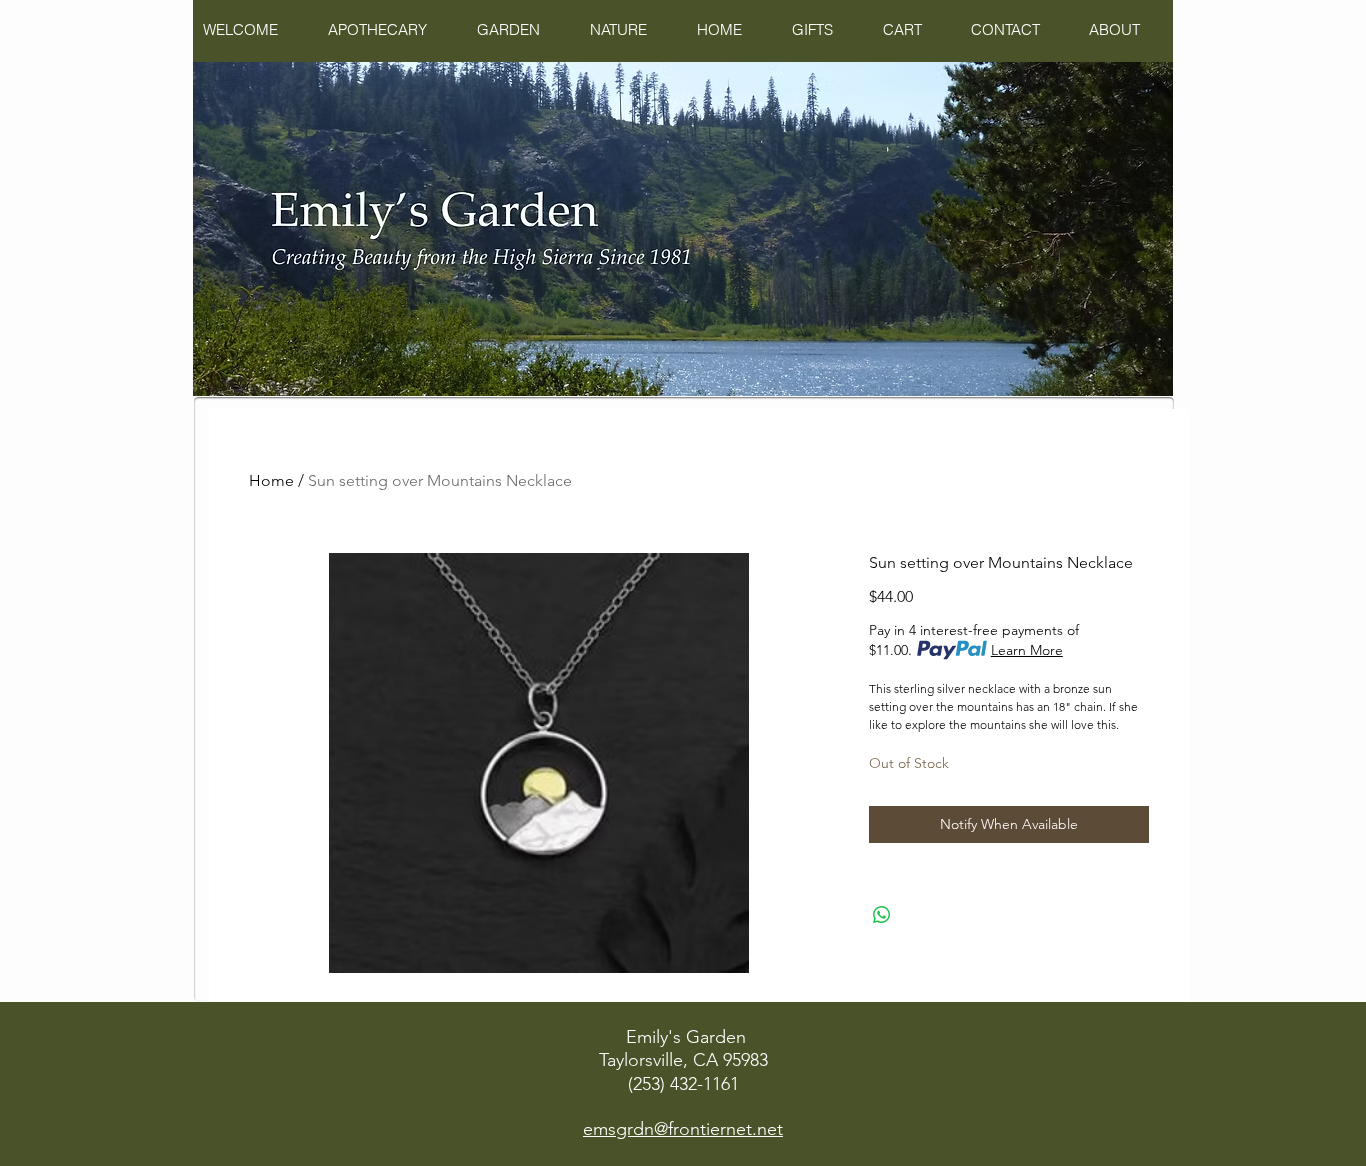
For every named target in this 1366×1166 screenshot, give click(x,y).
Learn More (1027, 650)
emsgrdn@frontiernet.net (683, 1129)
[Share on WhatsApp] (882, 915)
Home (271, 480)
